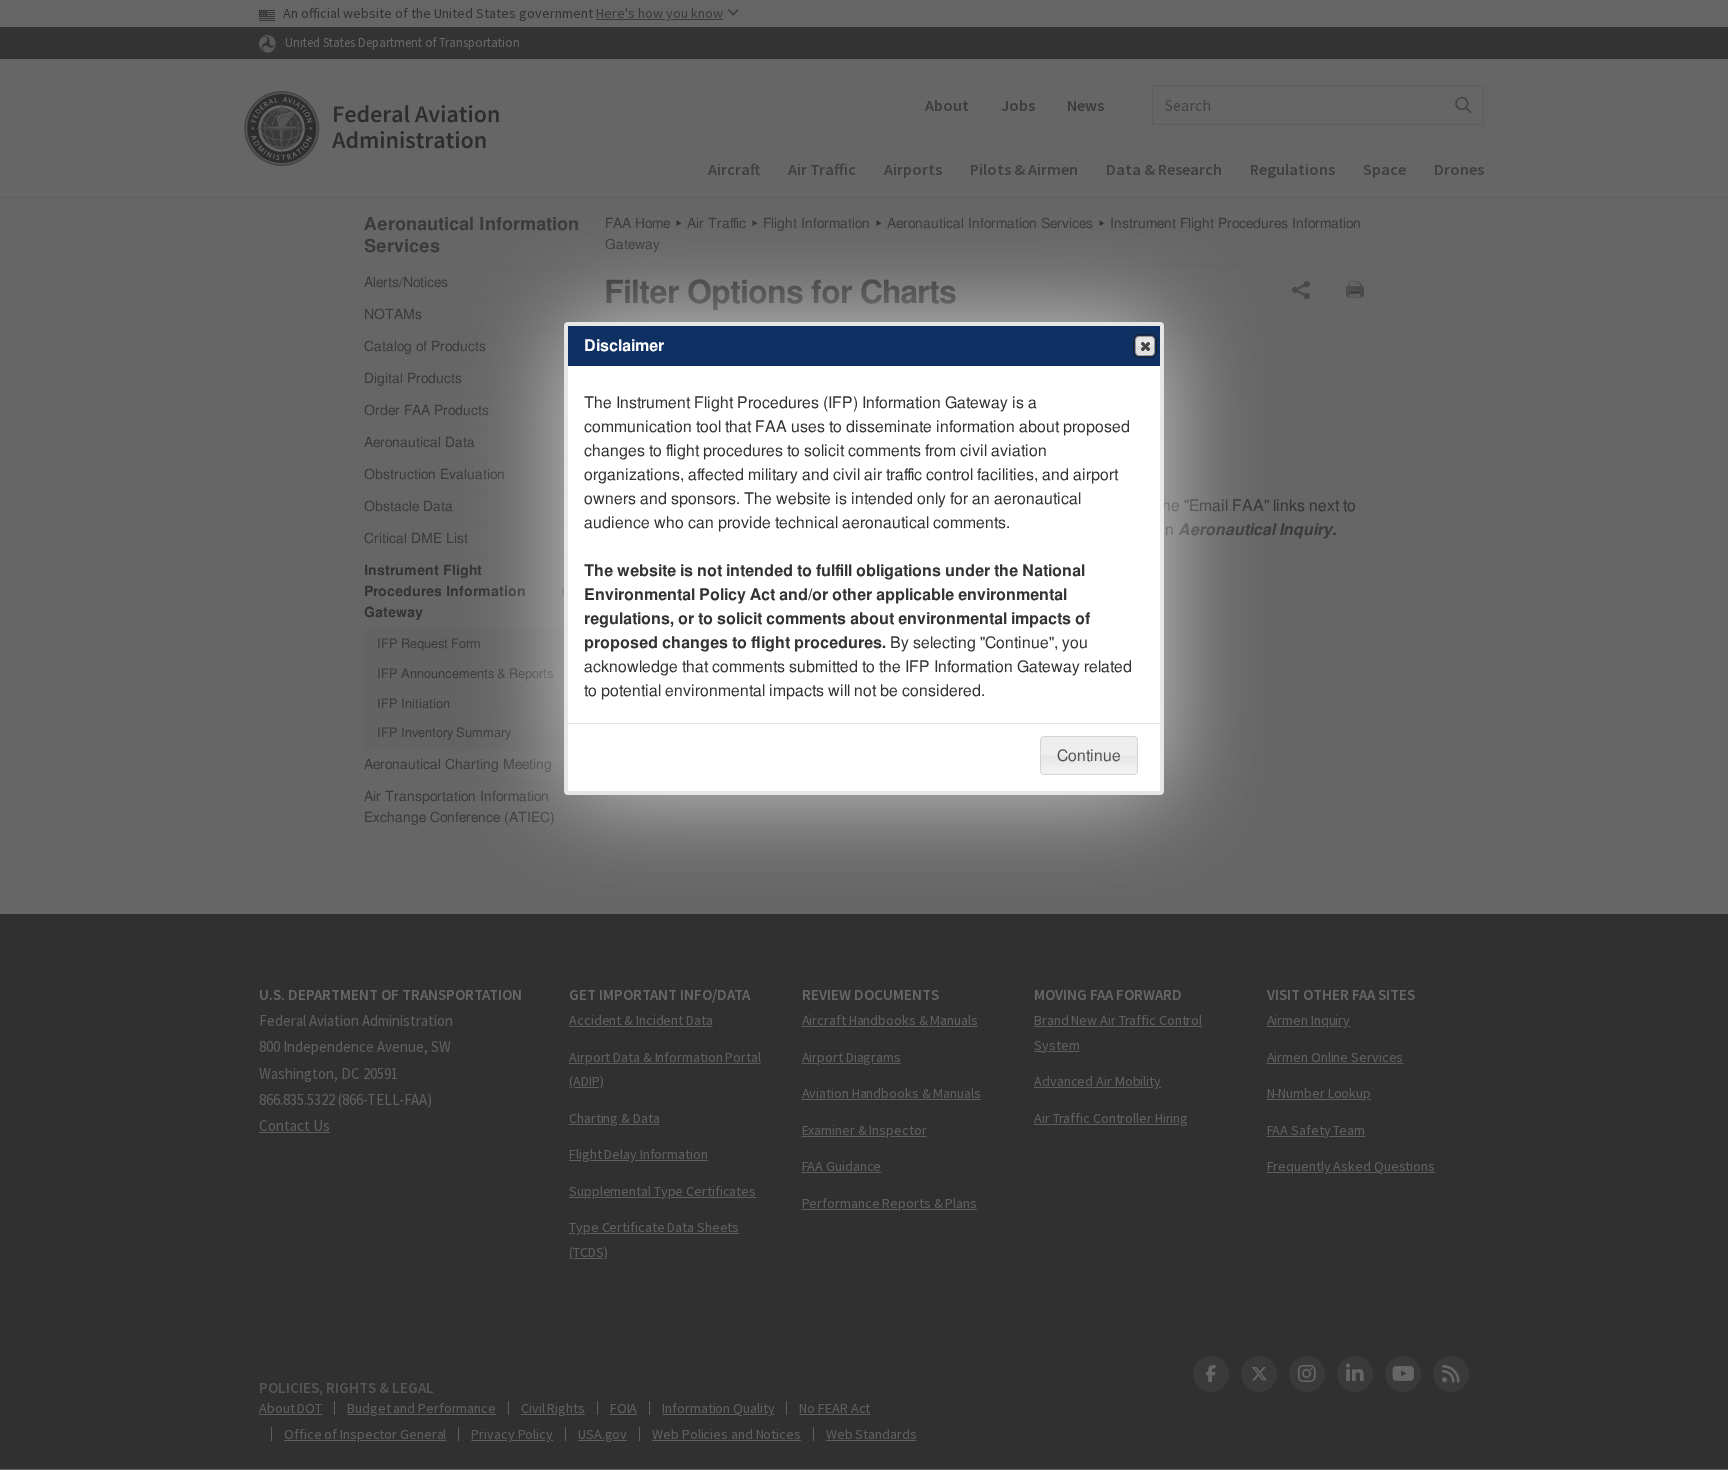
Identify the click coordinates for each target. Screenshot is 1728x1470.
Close (1145, 346)
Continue (1089, 756)
